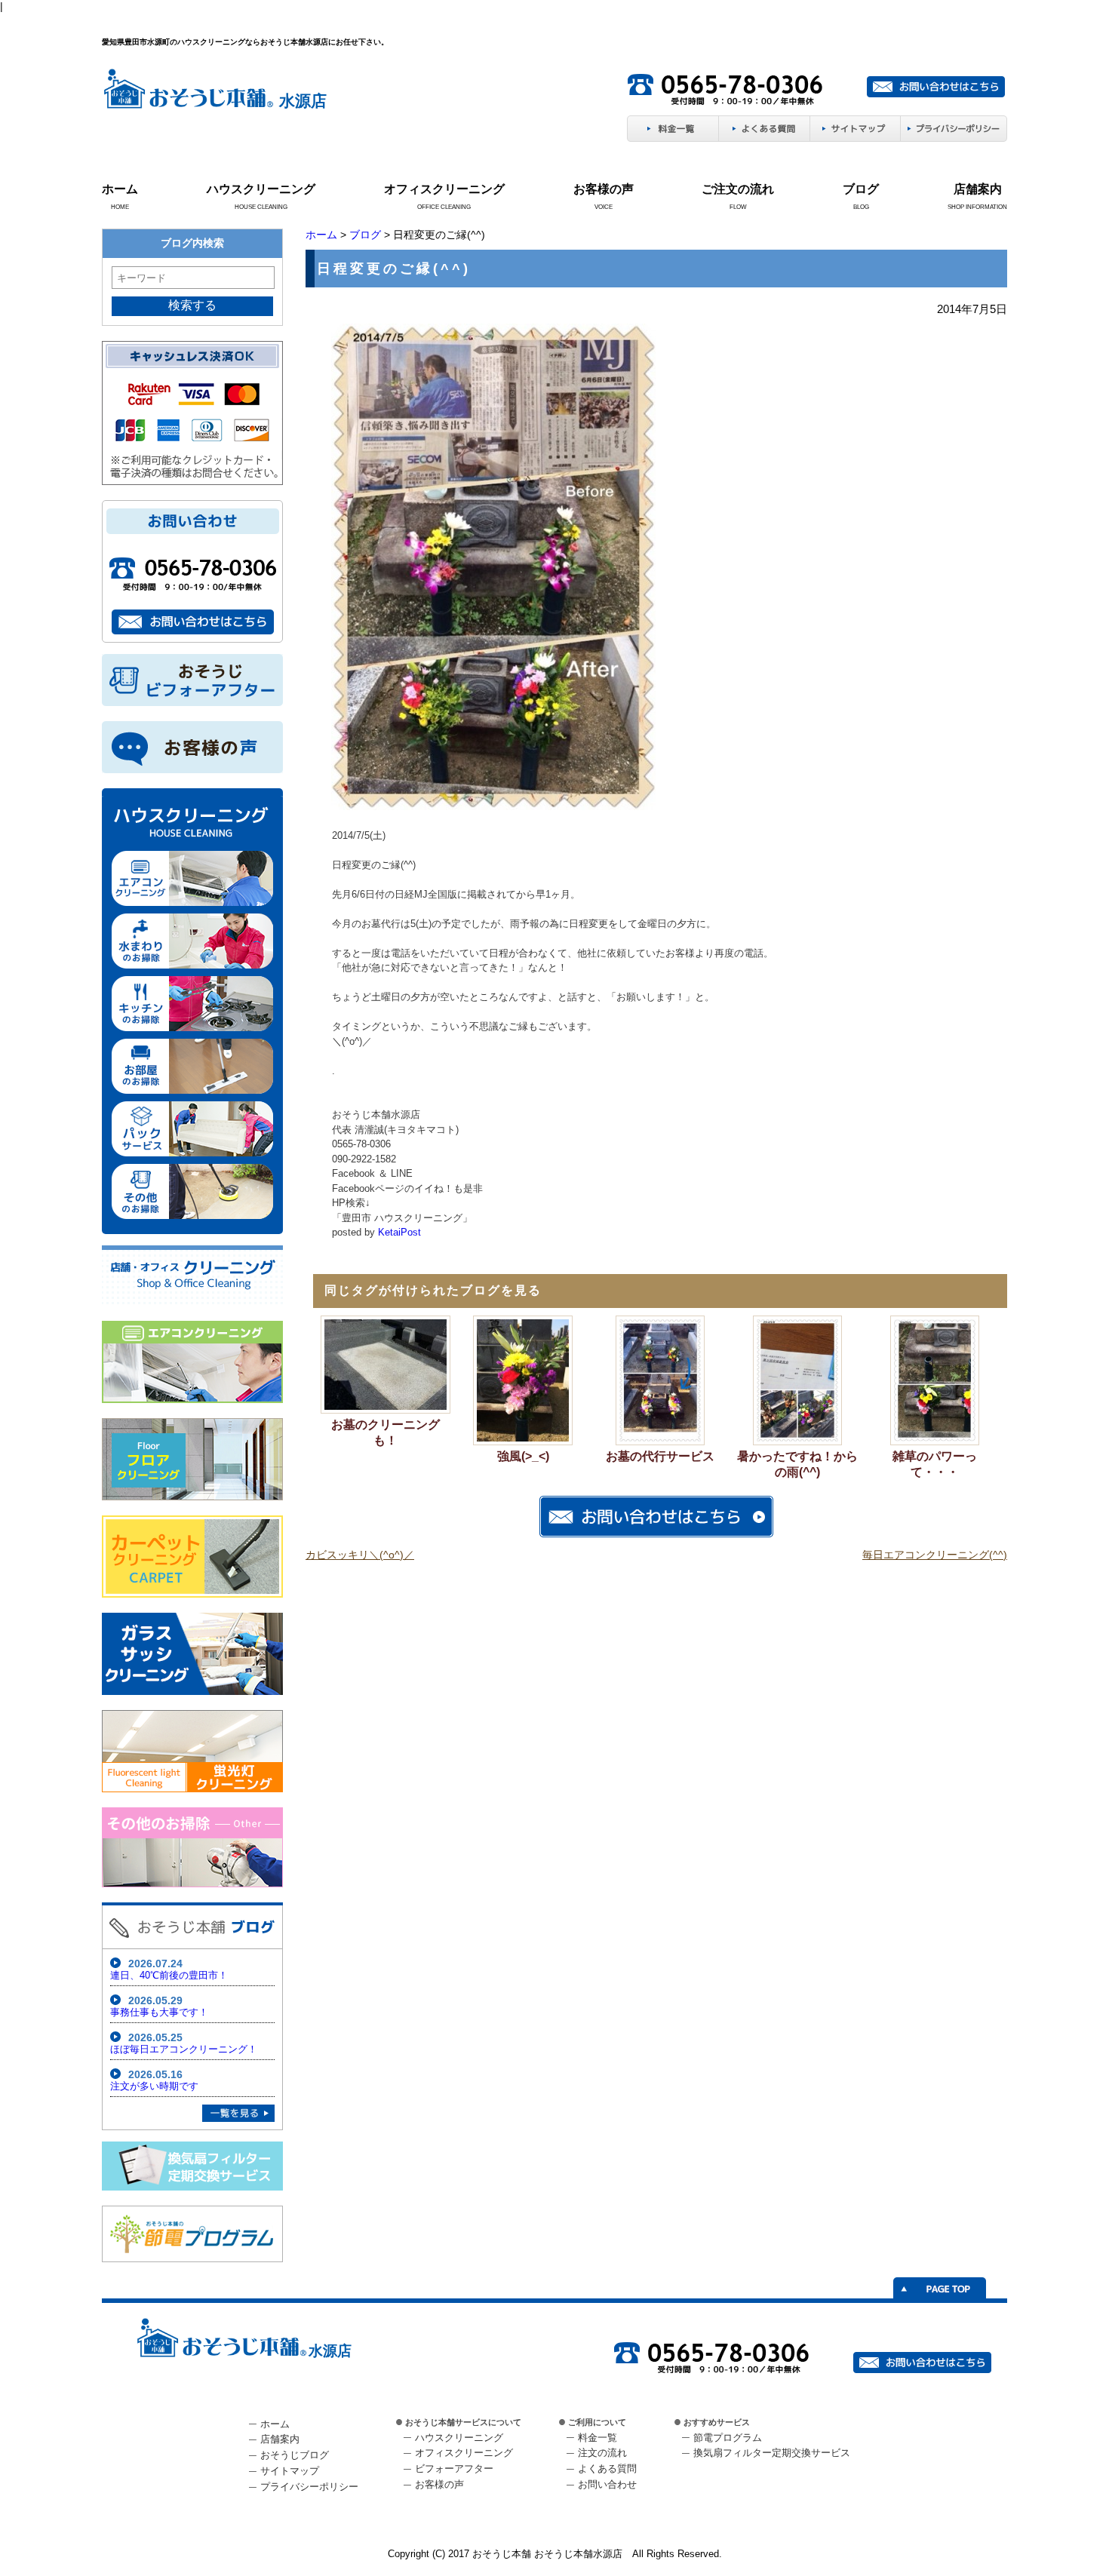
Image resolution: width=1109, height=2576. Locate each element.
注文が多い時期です (154, 2086)
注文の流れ (602, 2453)
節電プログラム (728, 2438)
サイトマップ (290, 2471)
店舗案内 (978, 189)
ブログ (861, 189)
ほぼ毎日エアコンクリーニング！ (184, 2049)
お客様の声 (604, 189)
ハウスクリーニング (261, 189)
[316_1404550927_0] (493, 807)
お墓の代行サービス (660, 1456)
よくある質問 (607, 2469)
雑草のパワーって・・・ (935, 1464)
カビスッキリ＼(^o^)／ (360, 1555)
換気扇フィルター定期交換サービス (772, 2453)
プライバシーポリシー (309, 2487)
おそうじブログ (295, 2455)
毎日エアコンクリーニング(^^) (935, 1555)
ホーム (120, 189)
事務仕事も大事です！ (159, 2012)
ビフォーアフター (454, 2469)
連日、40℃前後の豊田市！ (169, 1975)
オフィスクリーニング (444, 189)
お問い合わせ (607, 2484)
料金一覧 (598, 2438)
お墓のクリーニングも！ (386, 1432)
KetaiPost (399, 1232)
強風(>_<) (523, 1456)
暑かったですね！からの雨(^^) (797, 1464)
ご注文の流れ (738, 189)
